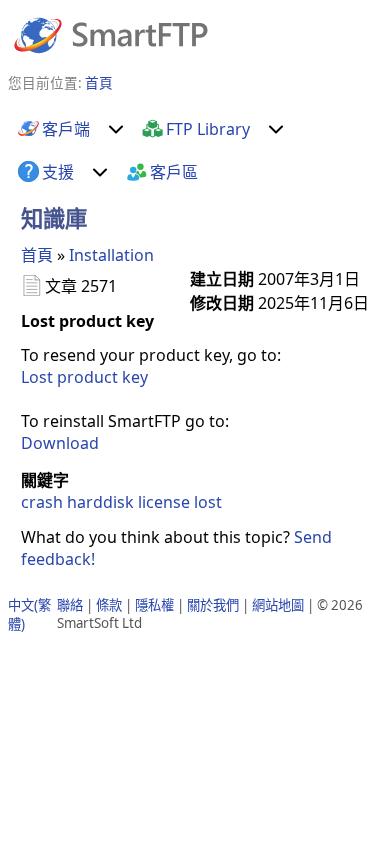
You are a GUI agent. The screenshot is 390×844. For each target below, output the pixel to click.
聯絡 (70, 605)
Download (60, 443)
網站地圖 (278, 605)
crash (42, 502)
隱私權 (154, 605)
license (164, 502)
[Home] (111, 34)
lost (208, 502)
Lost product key (84, 377)
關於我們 (213, 605)
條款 (109, 605)
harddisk (100, 502)
